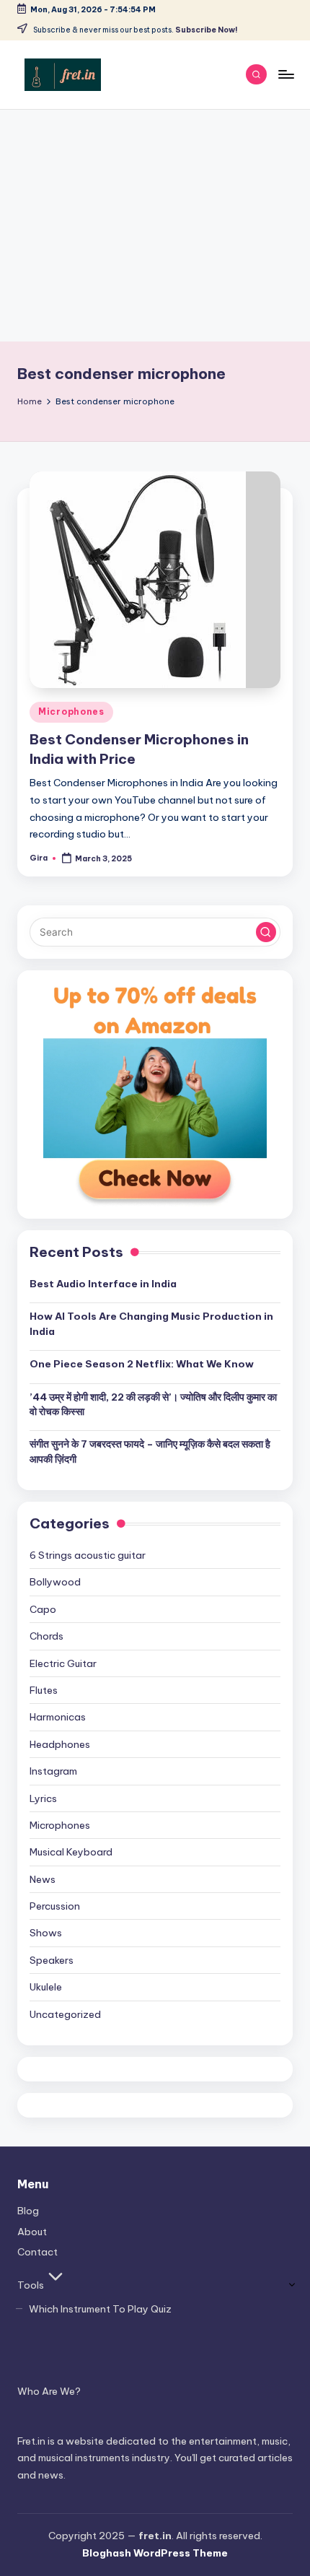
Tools (31, 2285)
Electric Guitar (63, 1663)
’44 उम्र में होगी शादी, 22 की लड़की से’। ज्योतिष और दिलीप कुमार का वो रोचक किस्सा (153, 1404)
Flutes (44, 1690)
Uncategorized (65, 2014)
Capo (43, 1609)
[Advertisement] (155, 226)
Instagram (53, 1771)
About (32, 2232)
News (43, 1879)
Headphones (60, 1744)
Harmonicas (58, 1717)
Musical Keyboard (71, 1852)
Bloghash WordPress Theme (155, 2553)
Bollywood (55, 1582)
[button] (266, 932)
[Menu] (285, 74)
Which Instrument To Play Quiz (100, 2309)
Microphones (71, 712)
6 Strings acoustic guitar (88, 1555)
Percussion (55, 1906)
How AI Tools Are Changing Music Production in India (151, 1323)
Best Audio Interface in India (103, 1284)
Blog (28, 2211)
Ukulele (46, 1987)
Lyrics (43, 1798)
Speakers (52, 1960)
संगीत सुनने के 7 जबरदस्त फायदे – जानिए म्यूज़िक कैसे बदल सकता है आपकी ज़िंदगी (150, 1451)
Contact (37, 2252)
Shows (46, 1933)
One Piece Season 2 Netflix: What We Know (142, 1364)
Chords (46, 1636)
